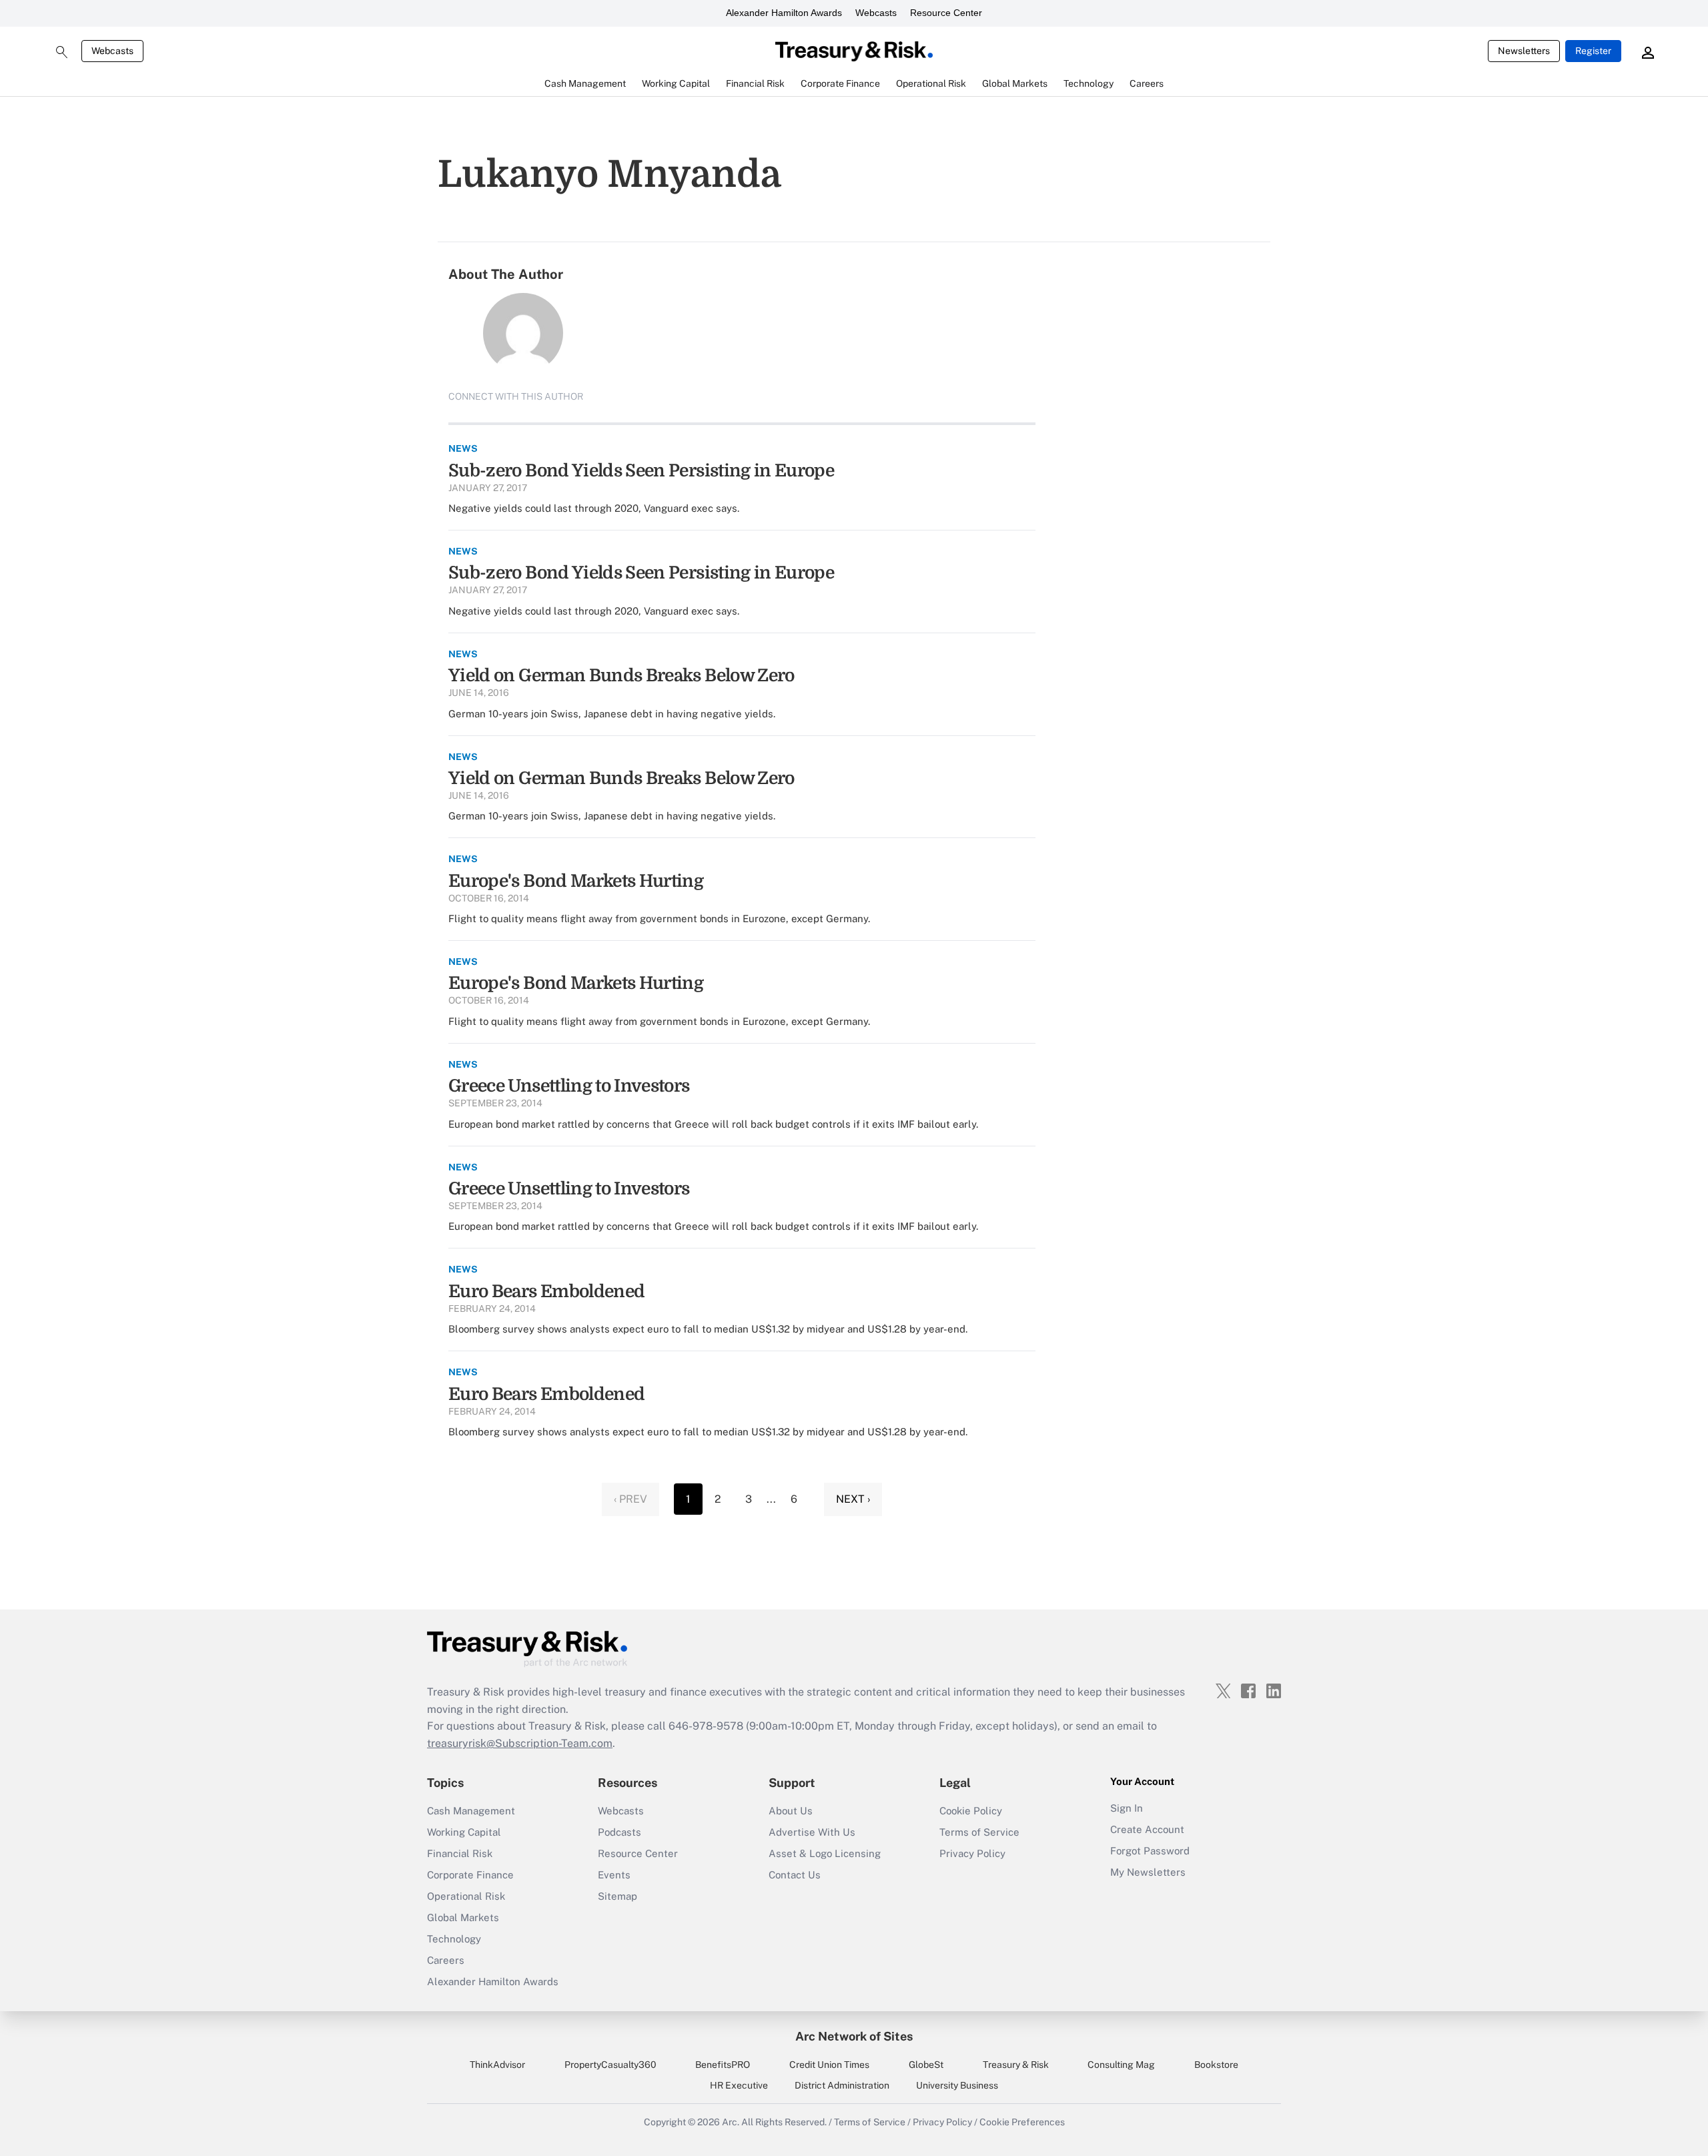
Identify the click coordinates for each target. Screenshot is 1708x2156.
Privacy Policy (972, 1853)
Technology (454, 1939)
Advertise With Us (812, 1832)
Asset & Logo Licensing (825, 1853)
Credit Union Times (829, 2065)
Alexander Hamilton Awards (784, 13)
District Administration (842, 2085)
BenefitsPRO (723, 2065)
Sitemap (617, 1896)
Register (1593, 51)
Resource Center (946, 13)
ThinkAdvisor (497, 2065)
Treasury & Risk (1016, 2065)
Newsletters (1524, 51)
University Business (957, 2085)
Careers (446, 1960)
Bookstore (1216, 2065)
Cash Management (471, 1811)
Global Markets (463, 1917)
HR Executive (739, 2085)
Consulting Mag (1121, 2065)
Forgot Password (1150, 1851)
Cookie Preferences (1022, 2122)
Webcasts (876, 13)
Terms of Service (979, 1832)
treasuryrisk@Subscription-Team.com (520, 1743)
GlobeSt (926, 2065)
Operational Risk (466, 1896)
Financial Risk (460, 1853)
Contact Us (795, 1875)
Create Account (1147, 1829)
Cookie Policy (971, 1811)
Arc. (731, 2122)
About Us (791, 1811)
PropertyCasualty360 (610, 2065)
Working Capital (464, 1832)
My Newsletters (1148, 1872)
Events (614, 1875)
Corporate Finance (470, 1875)
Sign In (1127, 1808)
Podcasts (619, 1832)
